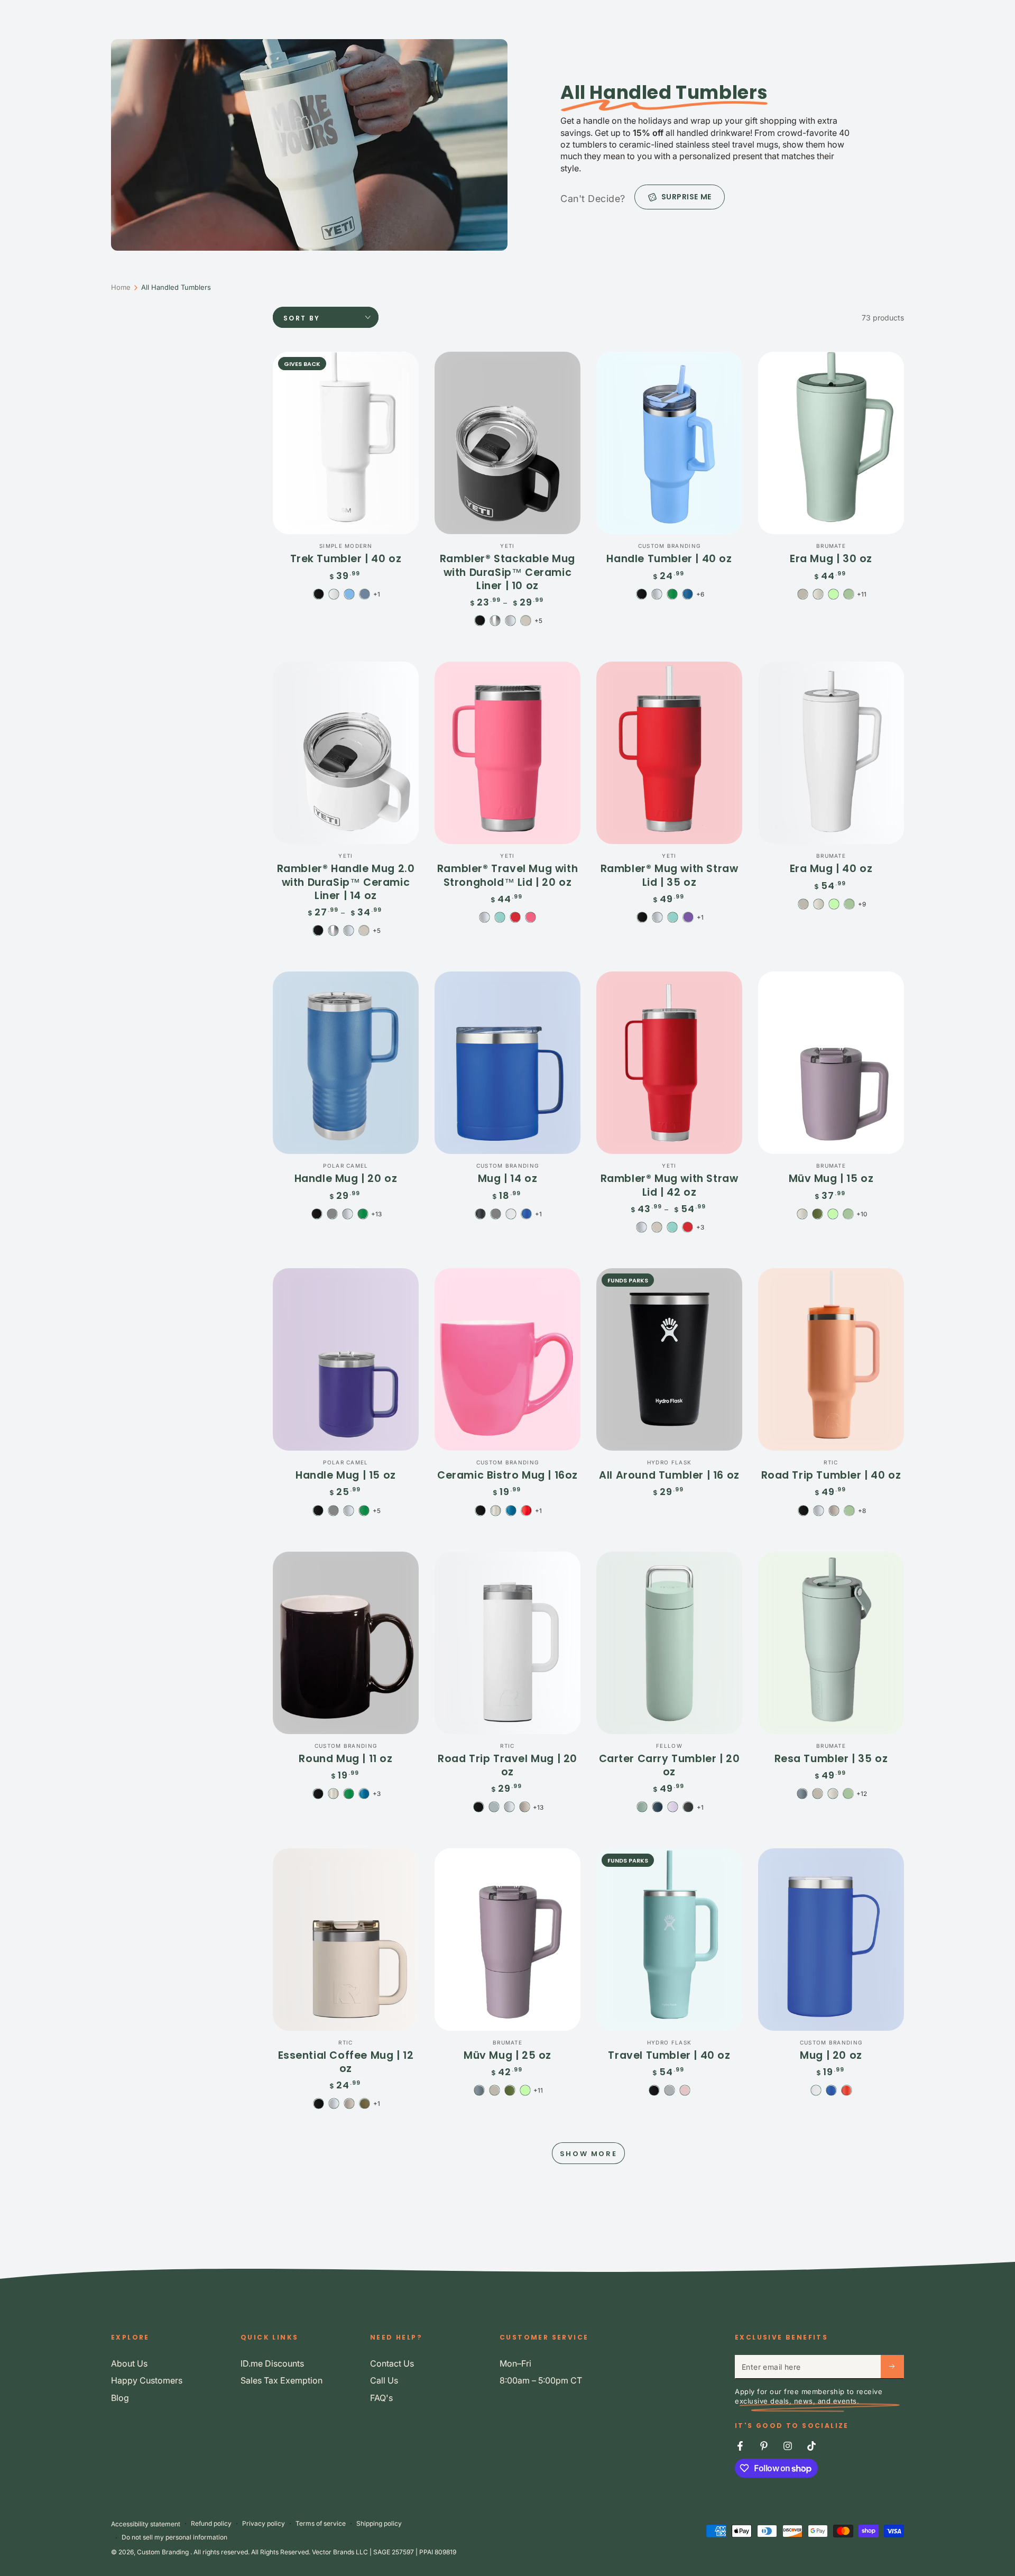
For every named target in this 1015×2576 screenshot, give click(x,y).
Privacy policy (264, 2523)
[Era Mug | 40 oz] (831, 753)
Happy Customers (147, 2380)
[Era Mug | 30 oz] (831, 443)
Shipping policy (379, 2523)
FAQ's (381, 2398)
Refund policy (211, 2523)
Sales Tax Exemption (282, 2380)
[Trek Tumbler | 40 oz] (346, 443)
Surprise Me (686, 197)
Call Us (384, 2380)
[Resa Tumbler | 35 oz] (831, 1643)
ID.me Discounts (272, 2363)
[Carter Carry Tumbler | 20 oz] (669, 1643)
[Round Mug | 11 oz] (346, 1643)
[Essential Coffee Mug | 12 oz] (346, 1940)
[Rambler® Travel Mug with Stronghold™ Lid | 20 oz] (508, 753)
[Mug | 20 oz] (831, 1940)
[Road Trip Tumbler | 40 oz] (831, 1359)
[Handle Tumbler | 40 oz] (669, 443)
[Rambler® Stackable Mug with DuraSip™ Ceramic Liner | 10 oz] (508, 443)
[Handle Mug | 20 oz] (346, 1063)
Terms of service (321, 2523)
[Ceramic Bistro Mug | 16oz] (508, 1359)
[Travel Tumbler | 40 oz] (669, 1940)
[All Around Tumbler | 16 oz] (669, 1359)
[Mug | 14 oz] (508, 1063)
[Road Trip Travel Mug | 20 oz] (508, 1643)
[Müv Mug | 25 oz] (508, 1940)
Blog (120, 2398)
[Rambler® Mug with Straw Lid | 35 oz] (669, 753)
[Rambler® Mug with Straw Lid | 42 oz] (669, 1063)
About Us (129, 2363)
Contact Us (392, 2363)
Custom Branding (164, 2552)
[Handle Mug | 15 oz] (346, 1359)
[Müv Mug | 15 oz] (831, 1063)
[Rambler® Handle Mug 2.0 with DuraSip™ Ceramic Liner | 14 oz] (346, 753)
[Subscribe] (892, 2367)
